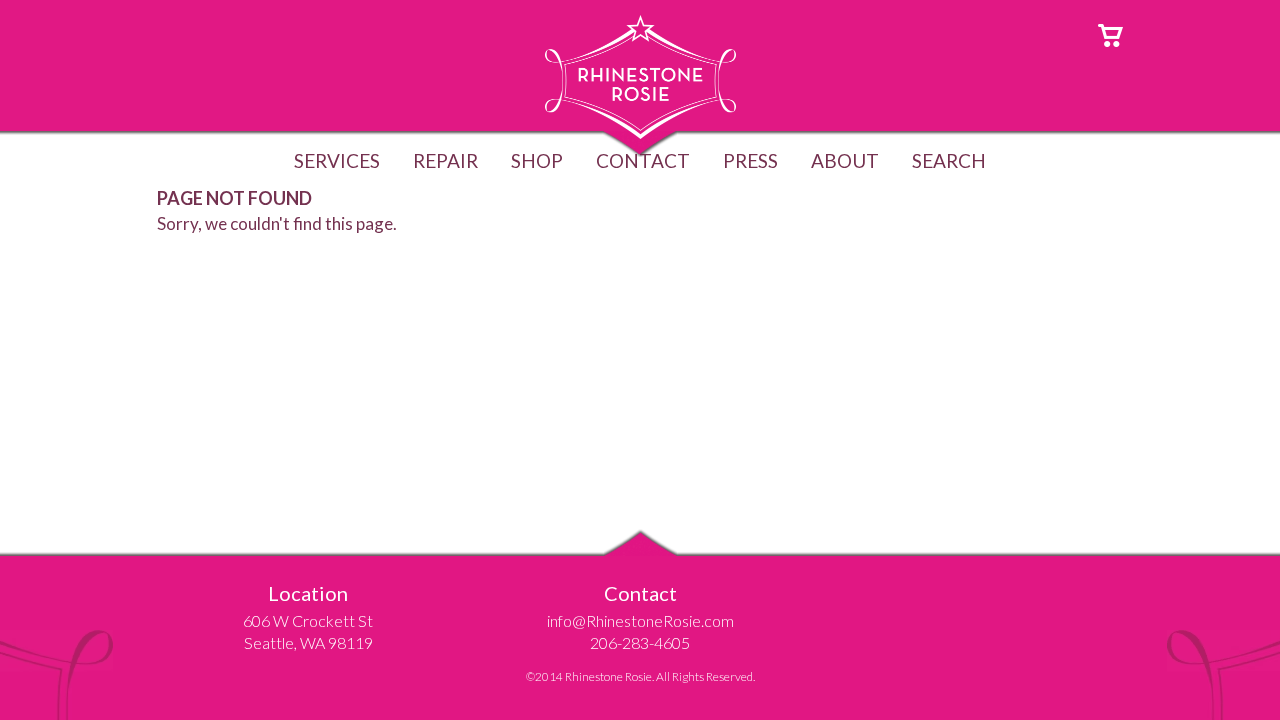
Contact (643, 160)
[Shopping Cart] (1110, 33)
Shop (537, 160)
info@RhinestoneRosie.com (640, 620)
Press (750, 160)
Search (949, 160)
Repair (445, 160)
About (845, 160)
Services (337, 160)
